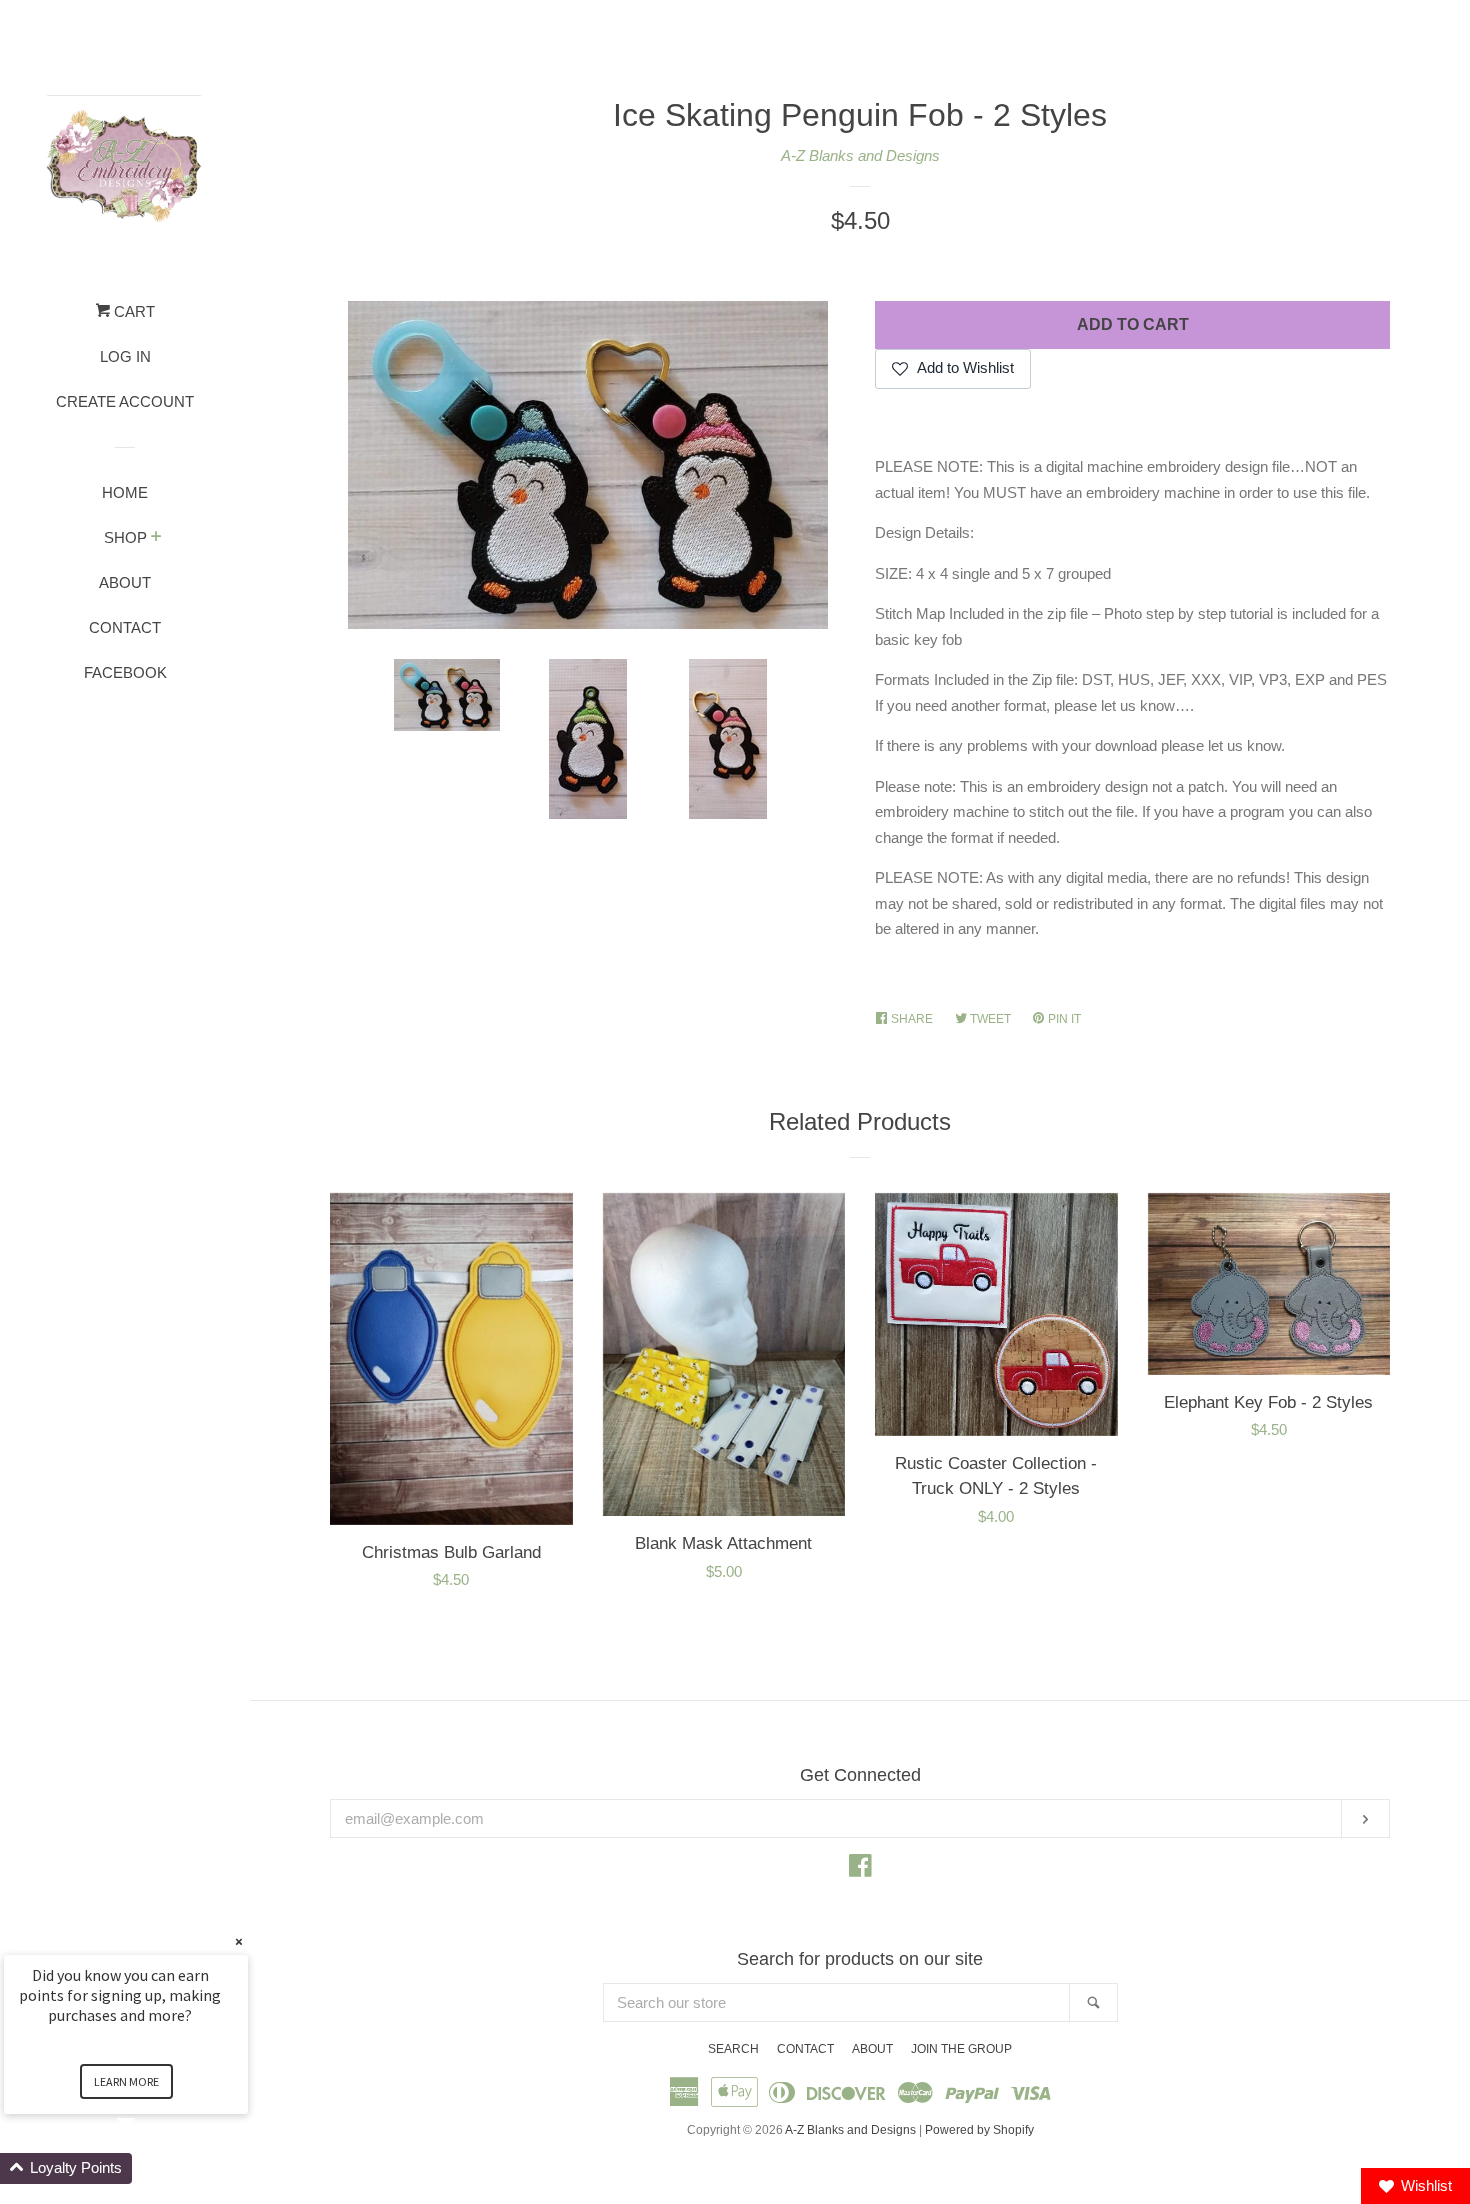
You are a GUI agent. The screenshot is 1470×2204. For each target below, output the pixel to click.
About (125, 582)
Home (125, 492)
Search (733, 2049)
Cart (132, 311)
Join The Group (961, 2049)
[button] (150, 2168)
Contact (125, 627)
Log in (125, 356)
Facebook (125, 672)
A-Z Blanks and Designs (860, 155)
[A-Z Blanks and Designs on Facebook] (860, 1869)
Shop (125, 537)
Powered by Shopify (979, 2130)
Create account (125, 401)
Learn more (126, 2081)
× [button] (239, 1941)
